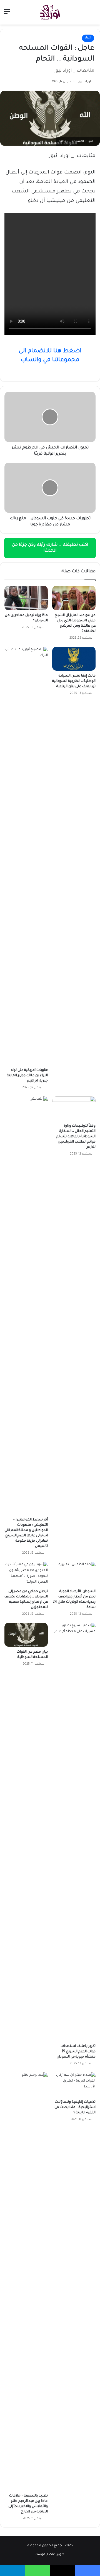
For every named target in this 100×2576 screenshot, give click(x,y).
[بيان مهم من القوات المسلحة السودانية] (26, 1635)
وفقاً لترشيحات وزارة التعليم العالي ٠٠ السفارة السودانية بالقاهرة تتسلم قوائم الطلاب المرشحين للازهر (76, 1137)
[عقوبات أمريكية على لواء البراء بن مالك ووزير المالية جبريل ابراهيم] (26, 856)
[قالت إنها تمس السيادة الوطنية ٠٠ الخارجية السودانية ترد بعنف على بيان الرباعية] (74, 659)
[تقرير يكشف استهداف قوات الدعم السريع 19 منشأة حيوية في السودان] (74, 1832)
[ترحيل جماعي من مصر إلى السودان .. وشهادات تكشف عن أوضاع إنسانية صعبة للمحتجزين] (26, 1574)
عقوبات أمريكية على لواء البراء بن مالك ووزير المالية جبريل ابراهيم (27, 1076)
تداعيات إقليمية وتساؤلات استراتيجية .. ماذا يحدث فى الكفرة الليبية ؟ (75, 2107)
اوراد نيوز (85, 82)
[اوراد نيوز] (50, 12)
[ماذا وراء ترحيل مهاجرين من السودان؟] (26, 598)
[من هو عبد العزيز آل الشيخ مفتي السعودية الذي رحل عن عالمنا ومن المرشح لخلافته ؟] (74, 598)
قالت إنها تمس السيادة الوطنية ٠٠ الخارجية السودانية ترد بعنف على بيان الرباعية (74, 681)
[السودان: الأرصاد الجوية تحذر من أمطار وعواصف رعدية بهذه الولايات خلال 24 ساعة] (74, 1574)
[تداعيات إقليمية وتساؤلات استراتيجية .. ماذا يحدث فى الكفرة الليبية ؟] (74, 2085)
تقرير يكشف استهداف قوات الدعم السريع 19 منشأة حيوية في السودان (76, 2052)
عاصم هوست (45, 2555)
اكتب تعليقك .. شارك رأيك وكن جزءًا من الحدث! (50, 548)
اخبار (88, 38)
